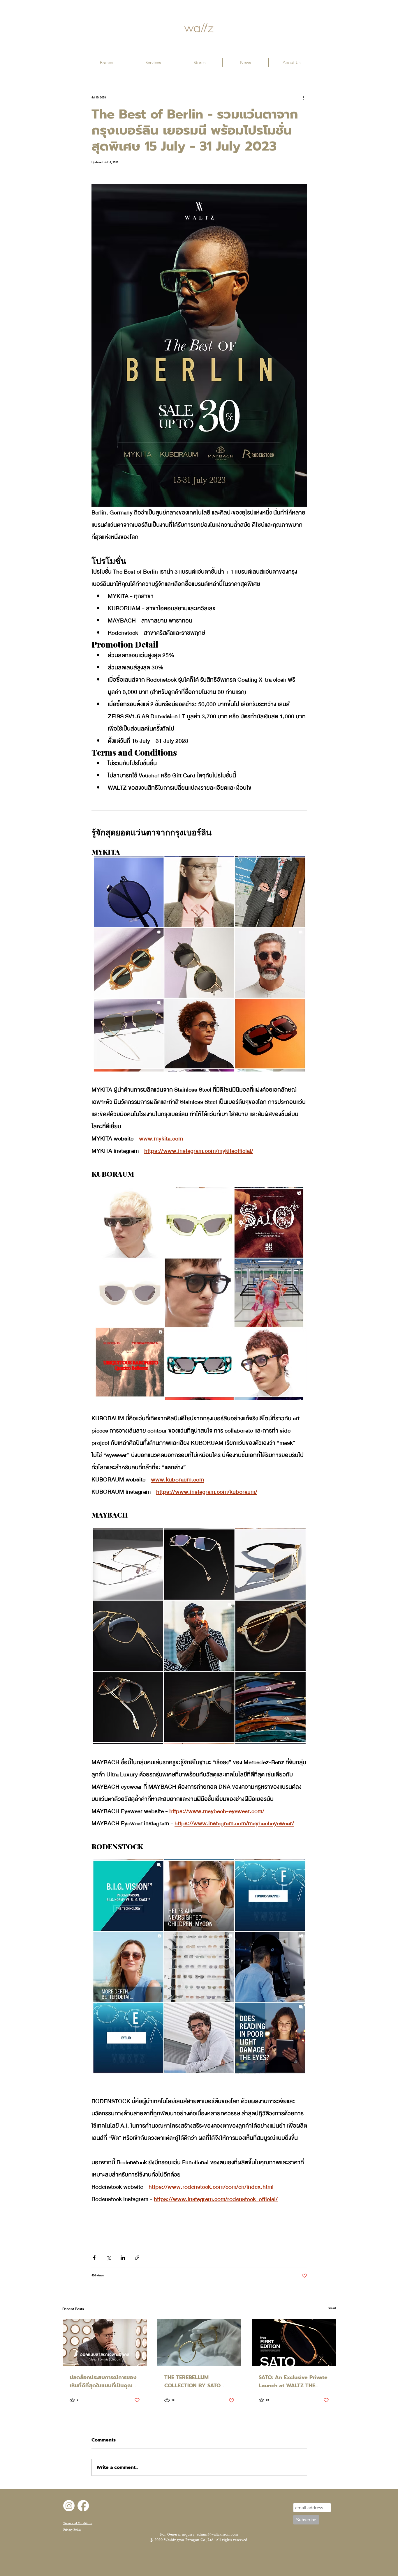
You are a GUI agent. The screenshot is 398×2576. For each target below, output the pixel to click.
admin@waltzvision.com (217, 2534)
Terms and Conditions (78, 2523)
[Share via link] (137, 2258)
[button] (106, 62)
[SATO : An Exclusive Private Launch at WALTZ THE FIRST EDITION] (294, 2343)
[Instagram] (69, 2506)
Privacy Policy (72, 2530)
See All (332, 2308)
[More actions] (304, 98)
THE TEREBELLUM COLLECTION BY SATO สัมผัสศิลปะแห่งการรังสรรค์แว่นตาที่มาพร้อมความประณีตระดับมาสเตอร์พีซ (198, 2381)
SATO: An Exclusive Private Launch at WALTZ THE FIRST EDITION (293, 2381)
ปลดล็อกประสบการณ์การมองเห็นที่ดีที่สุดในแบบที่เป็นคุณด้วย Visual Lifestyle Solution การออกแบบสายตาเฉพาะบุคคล (103, 2381)
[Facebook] (83, 2506)
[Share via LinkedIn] (123, 2258)
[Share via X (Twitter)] (109, 2258)
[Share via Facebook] (94, 2258)
